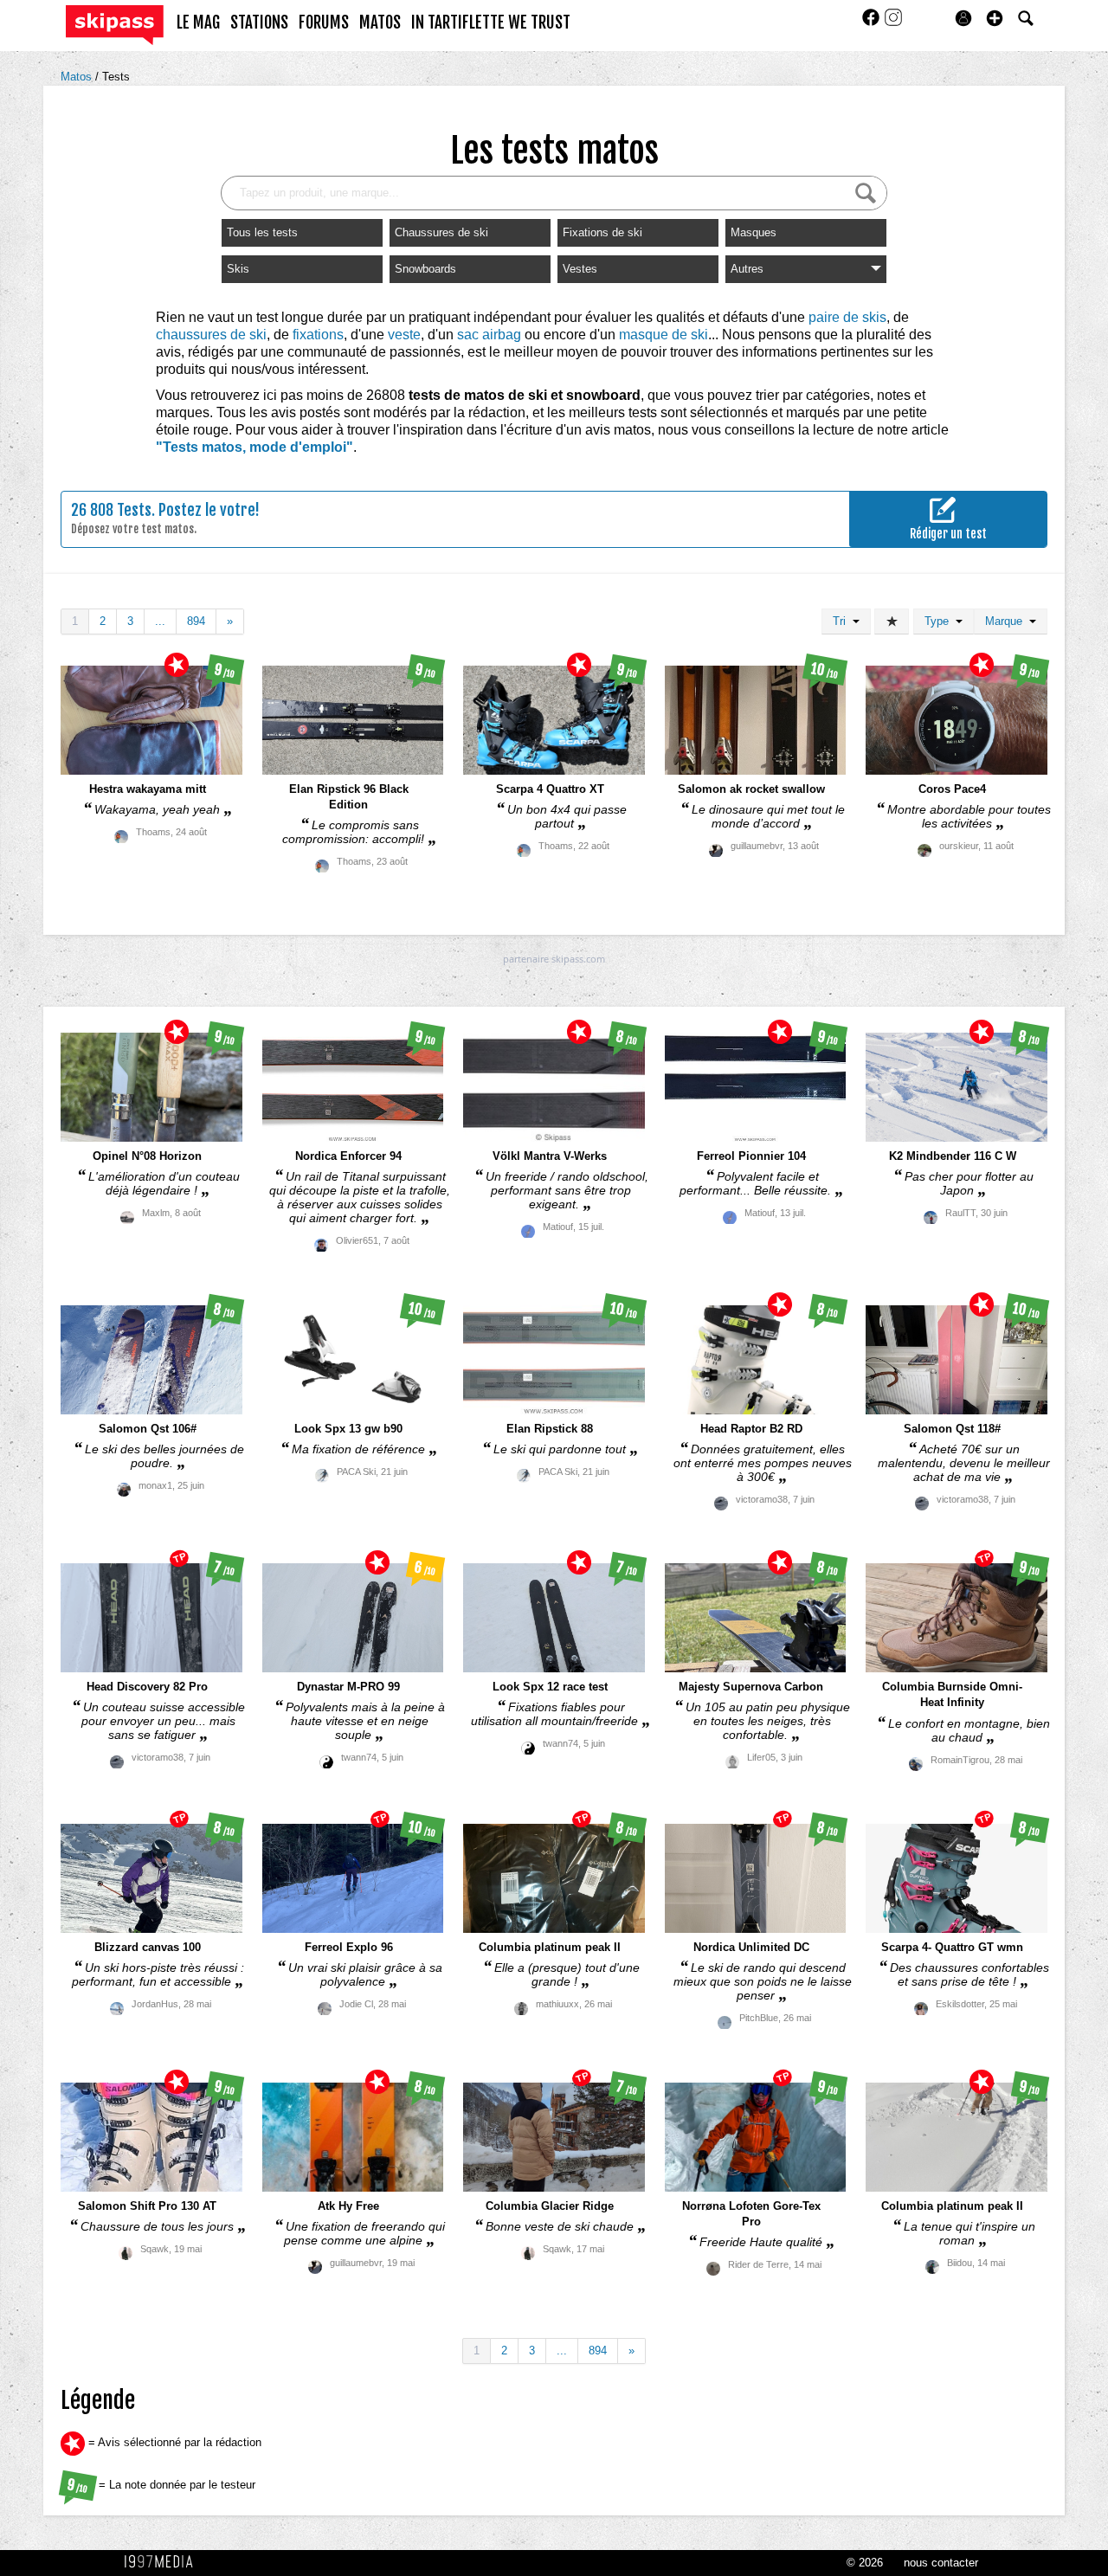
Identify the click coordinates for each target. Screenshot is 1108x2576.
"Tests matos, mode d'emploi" (254, 447)
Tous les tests (262, 232)
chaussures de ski (211, 335)
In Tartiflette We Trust (491, 23)
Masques (754, 232)
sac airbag (489, 335)
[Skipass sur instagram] (893, 23)
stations (259, 23)
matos (380, 23)
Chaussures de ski (441, 232)
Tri (843, 621)
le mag (198, 23)
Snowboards (425, 269)
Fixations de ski (602, 232)
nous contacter (941, 2563)
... (160, 621)
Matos (78, 77)
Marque (1007, 621)
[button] (995, 18)
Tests (116, 77)
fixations (318, 335)
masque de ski (664, 335)
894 (196, 621)
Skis (238, 269)
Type (940, 621)
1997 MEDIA (164, 2562)
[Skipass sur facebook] (873, 23)
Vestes (580, 269)
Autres (747, 269)
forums (324, 23)
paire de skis (847, 317)
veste (404, 335)
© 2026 (865, 2563)
